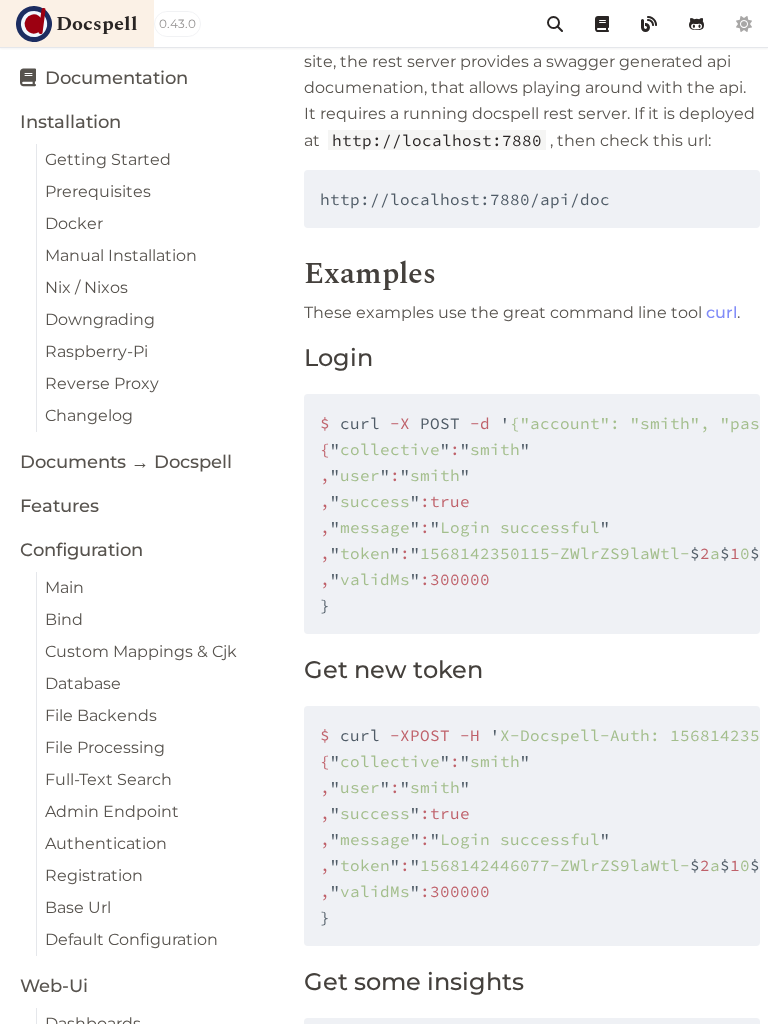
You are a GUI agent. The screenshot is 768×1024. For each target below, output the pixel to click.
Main (64, 587)
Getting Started (108, 159)
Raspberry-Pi (96, 351)
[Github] (696, 23)
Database (83, 683)
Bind (64, 619)
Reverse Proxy (102, 383)
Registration (94, 875)
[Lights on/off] (744, 23)
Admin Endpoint (112, 811)
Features (59, 506)
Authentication (106, 843)
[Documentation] (602, 23)
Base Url (78, 907)
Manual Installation (121, 255)
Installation (70, 122)
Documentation (114, 78)
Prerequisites (98, 191)
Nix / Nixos (86, 287)
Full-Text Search (108, 779)
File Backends (101, 715)
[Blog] (649, 23)
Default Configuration (131, 939)
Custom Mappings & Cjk (141, 651)
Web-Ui (54, 986)
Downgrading (100, 319)
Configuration (81, 550)
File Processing (105, 747)
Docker (74, 223)
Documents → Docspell (126, 462)
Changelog (89, 415)
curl (721, 312)
